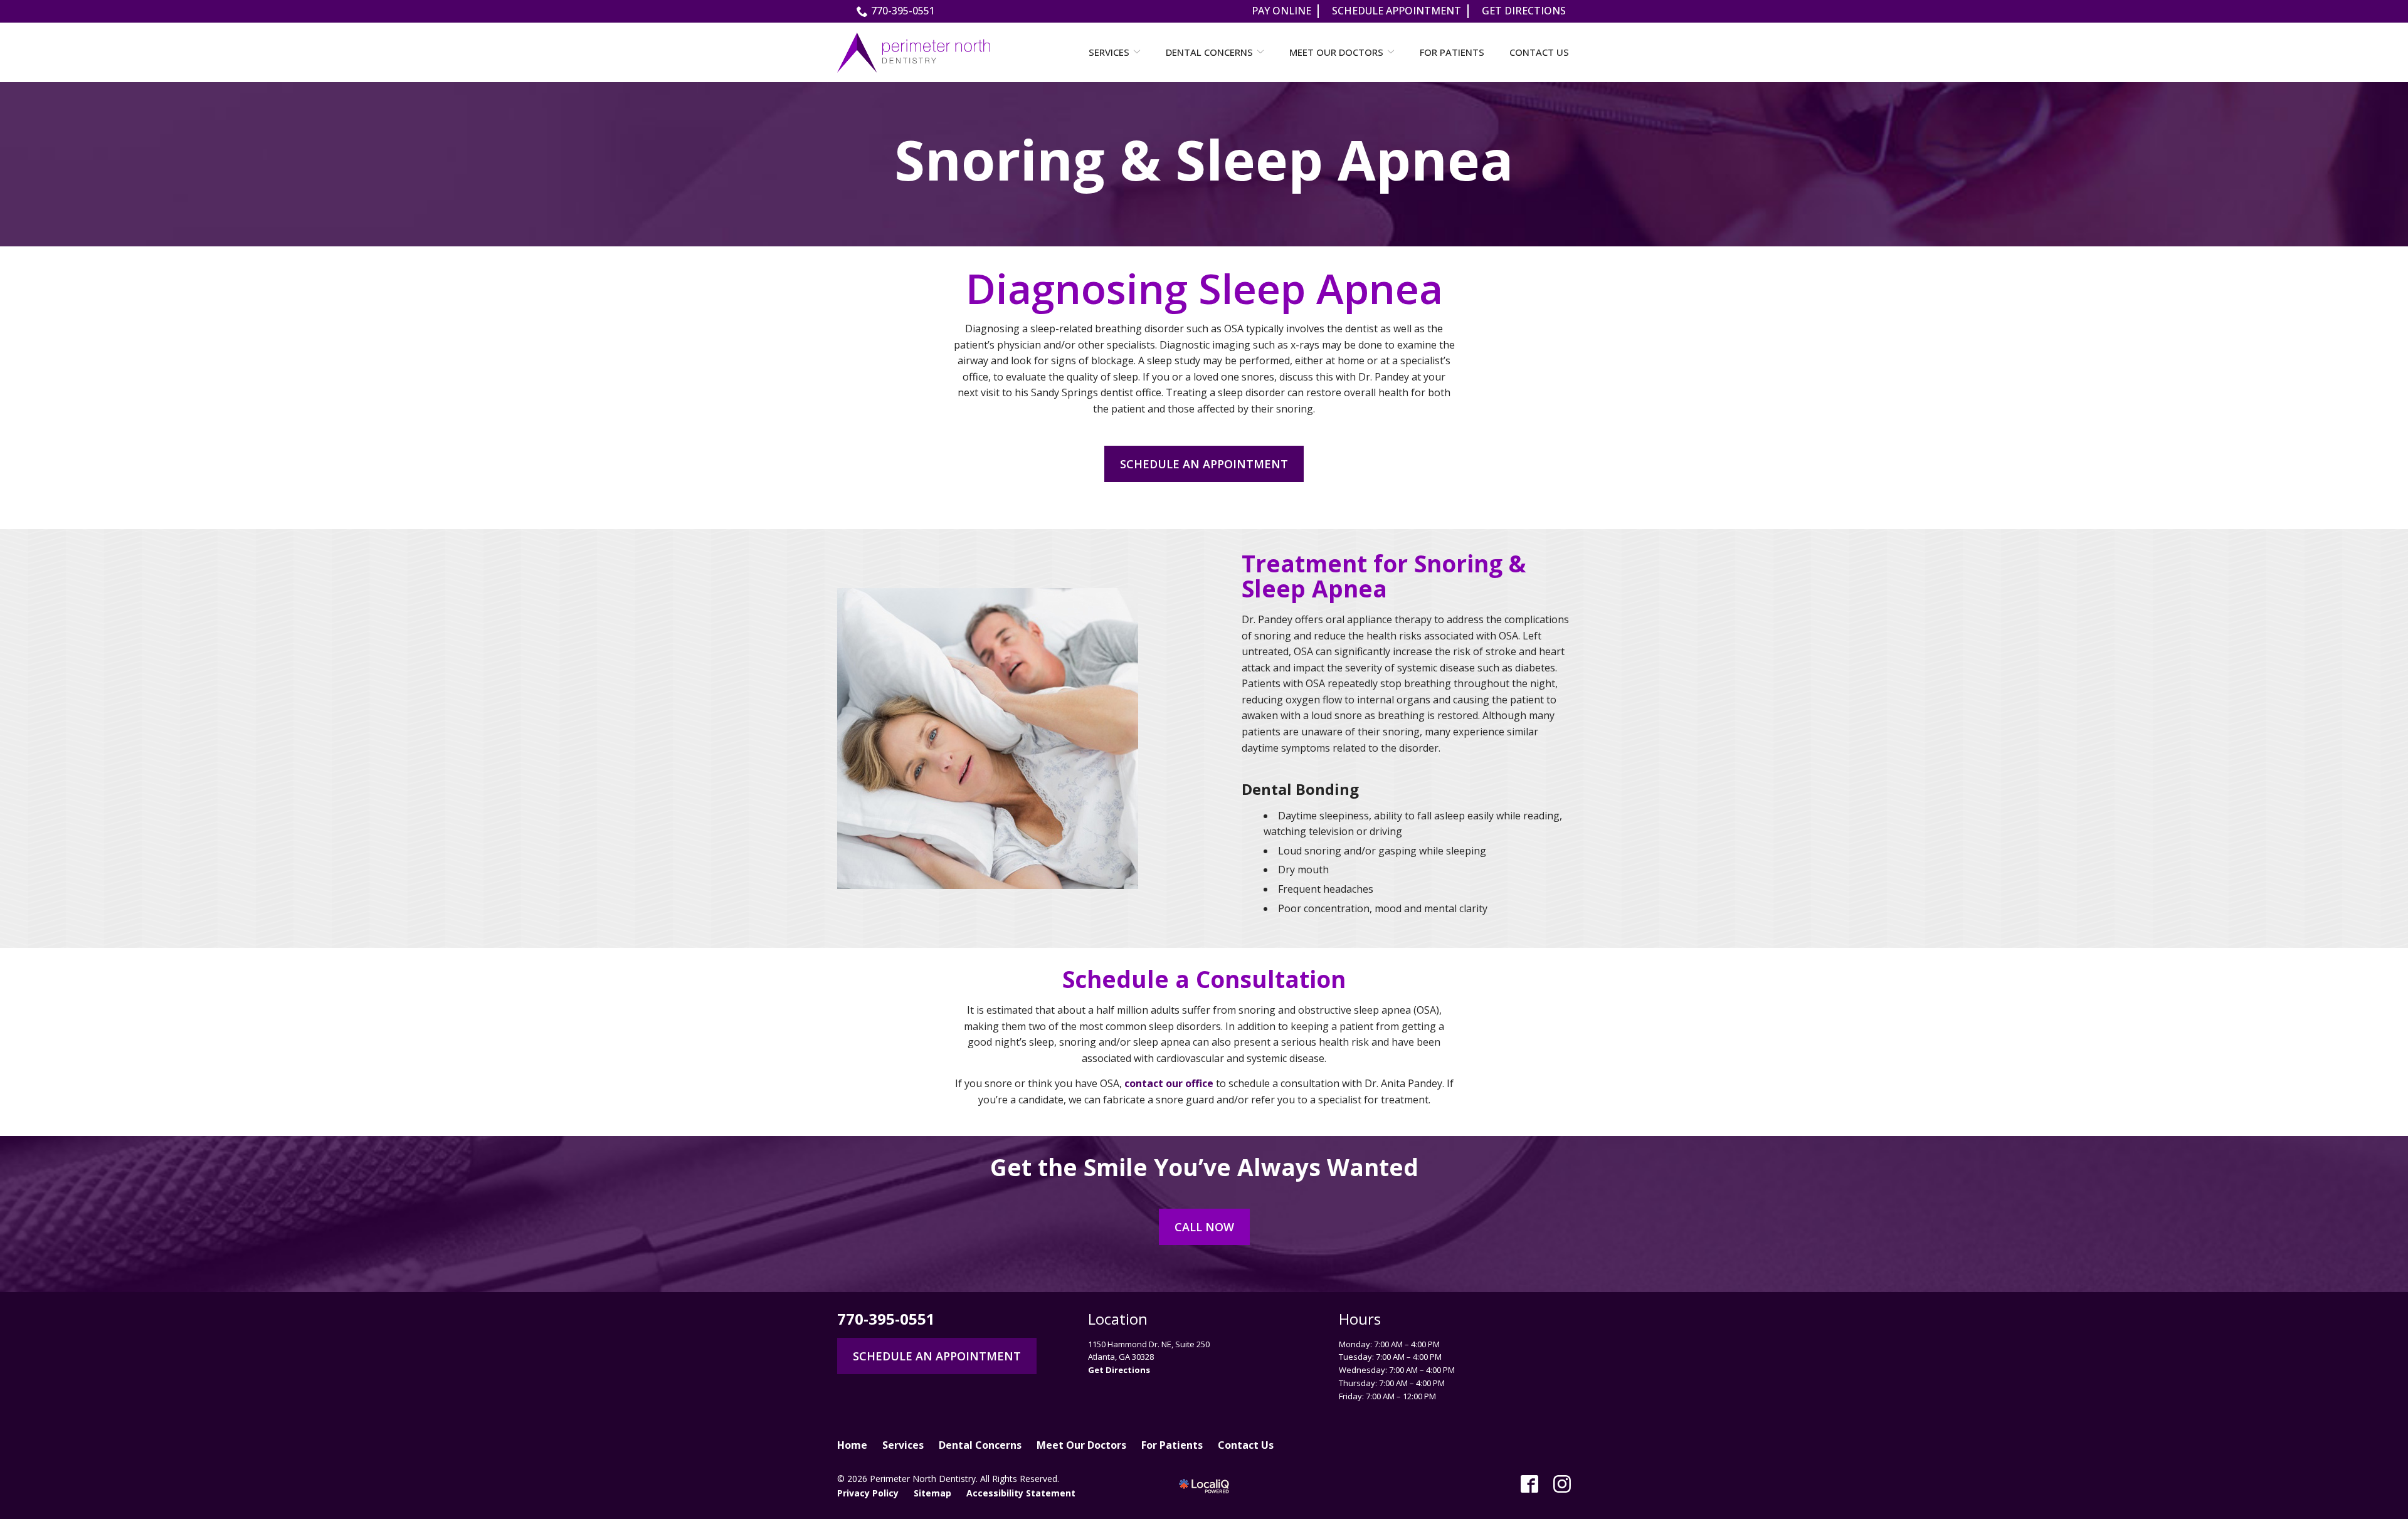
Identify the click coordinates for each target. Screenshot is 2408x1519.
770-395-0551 (903, 11)
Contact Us (1539, 52)
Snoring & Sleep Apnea (1204, 160)
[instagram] (1562, 1484)
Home (852, 1445)
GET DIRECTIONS (1524, 11)
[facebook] (1529, 1484)
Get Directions (1119, 1370)
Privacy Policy (868, 1493)
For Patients (1452, 52)
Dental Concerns (1209, 52)
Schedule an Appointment (1204, 464)
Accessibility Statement (1021, 1493)
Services (1109, 52)
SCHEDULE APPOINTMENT (1397, 11)
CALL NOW (1204, 1227)
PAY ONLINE (1281, 11)
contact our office (1169, 1083)
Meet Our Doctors (1336, 52)
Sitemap (932, 1493)
